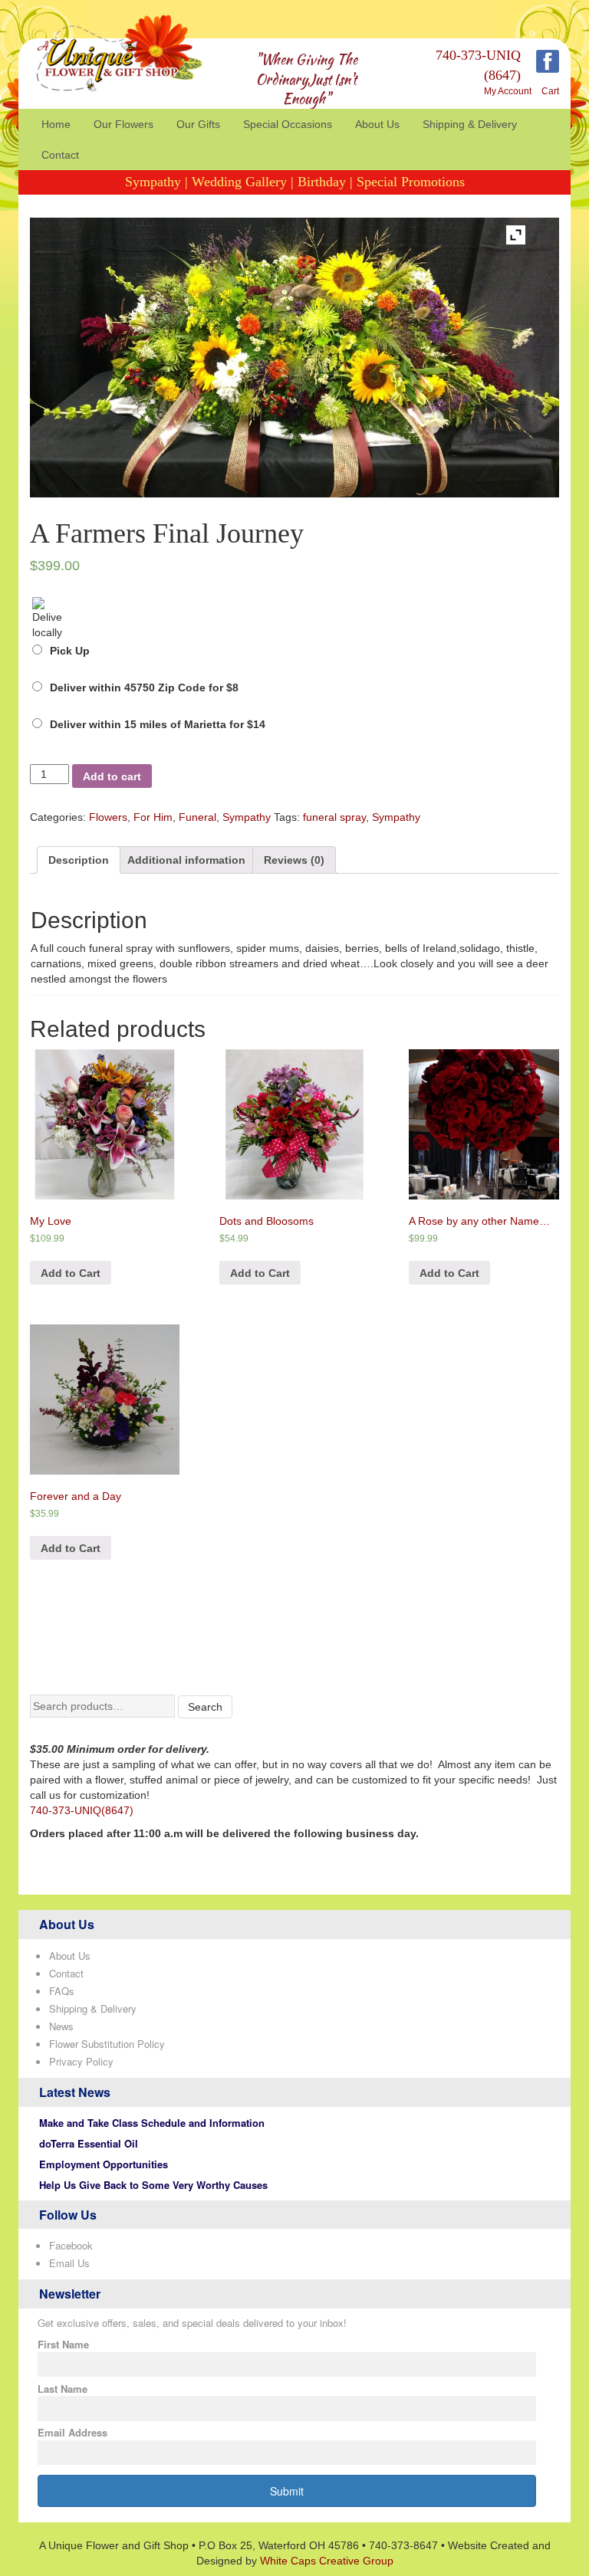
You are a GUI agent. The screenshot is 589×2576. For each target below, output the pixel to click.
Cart (550, 91)
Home (56, 124)
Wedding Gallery (239, 182)
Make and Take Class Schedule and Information (152, 2123)
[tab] (79, 860)
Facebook (71, 2245)
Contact (60, 155)
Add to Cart (71, 1273)
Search (205, 1707)
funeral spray (334, 817)
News (61, 2026)
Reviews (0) (294, 860)
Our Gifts (198, 124)
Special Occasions (288, 124)
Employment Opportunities (104, 2164)
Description (79, 860)
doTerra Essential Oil (89, 2143)
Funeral (197, 817)
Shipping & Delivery (470, 124)
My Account (508, 91)
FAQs (62, 1991)
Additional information (186, 860)
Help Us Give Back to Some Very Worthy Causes (153, 2185)
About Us (377, 124)
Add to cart (112, 776)
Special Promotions (411, 182)
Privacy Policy (81, 2061)
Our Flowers (123, 124)
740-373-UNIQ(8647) (82, 1810)
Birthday (322, 182)
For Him (153, 817)
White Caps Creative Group (327, 2561)
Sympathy (153, 182)
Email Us (69, 2263)
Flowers (108, 817)
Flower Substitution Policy (107, 2044)
